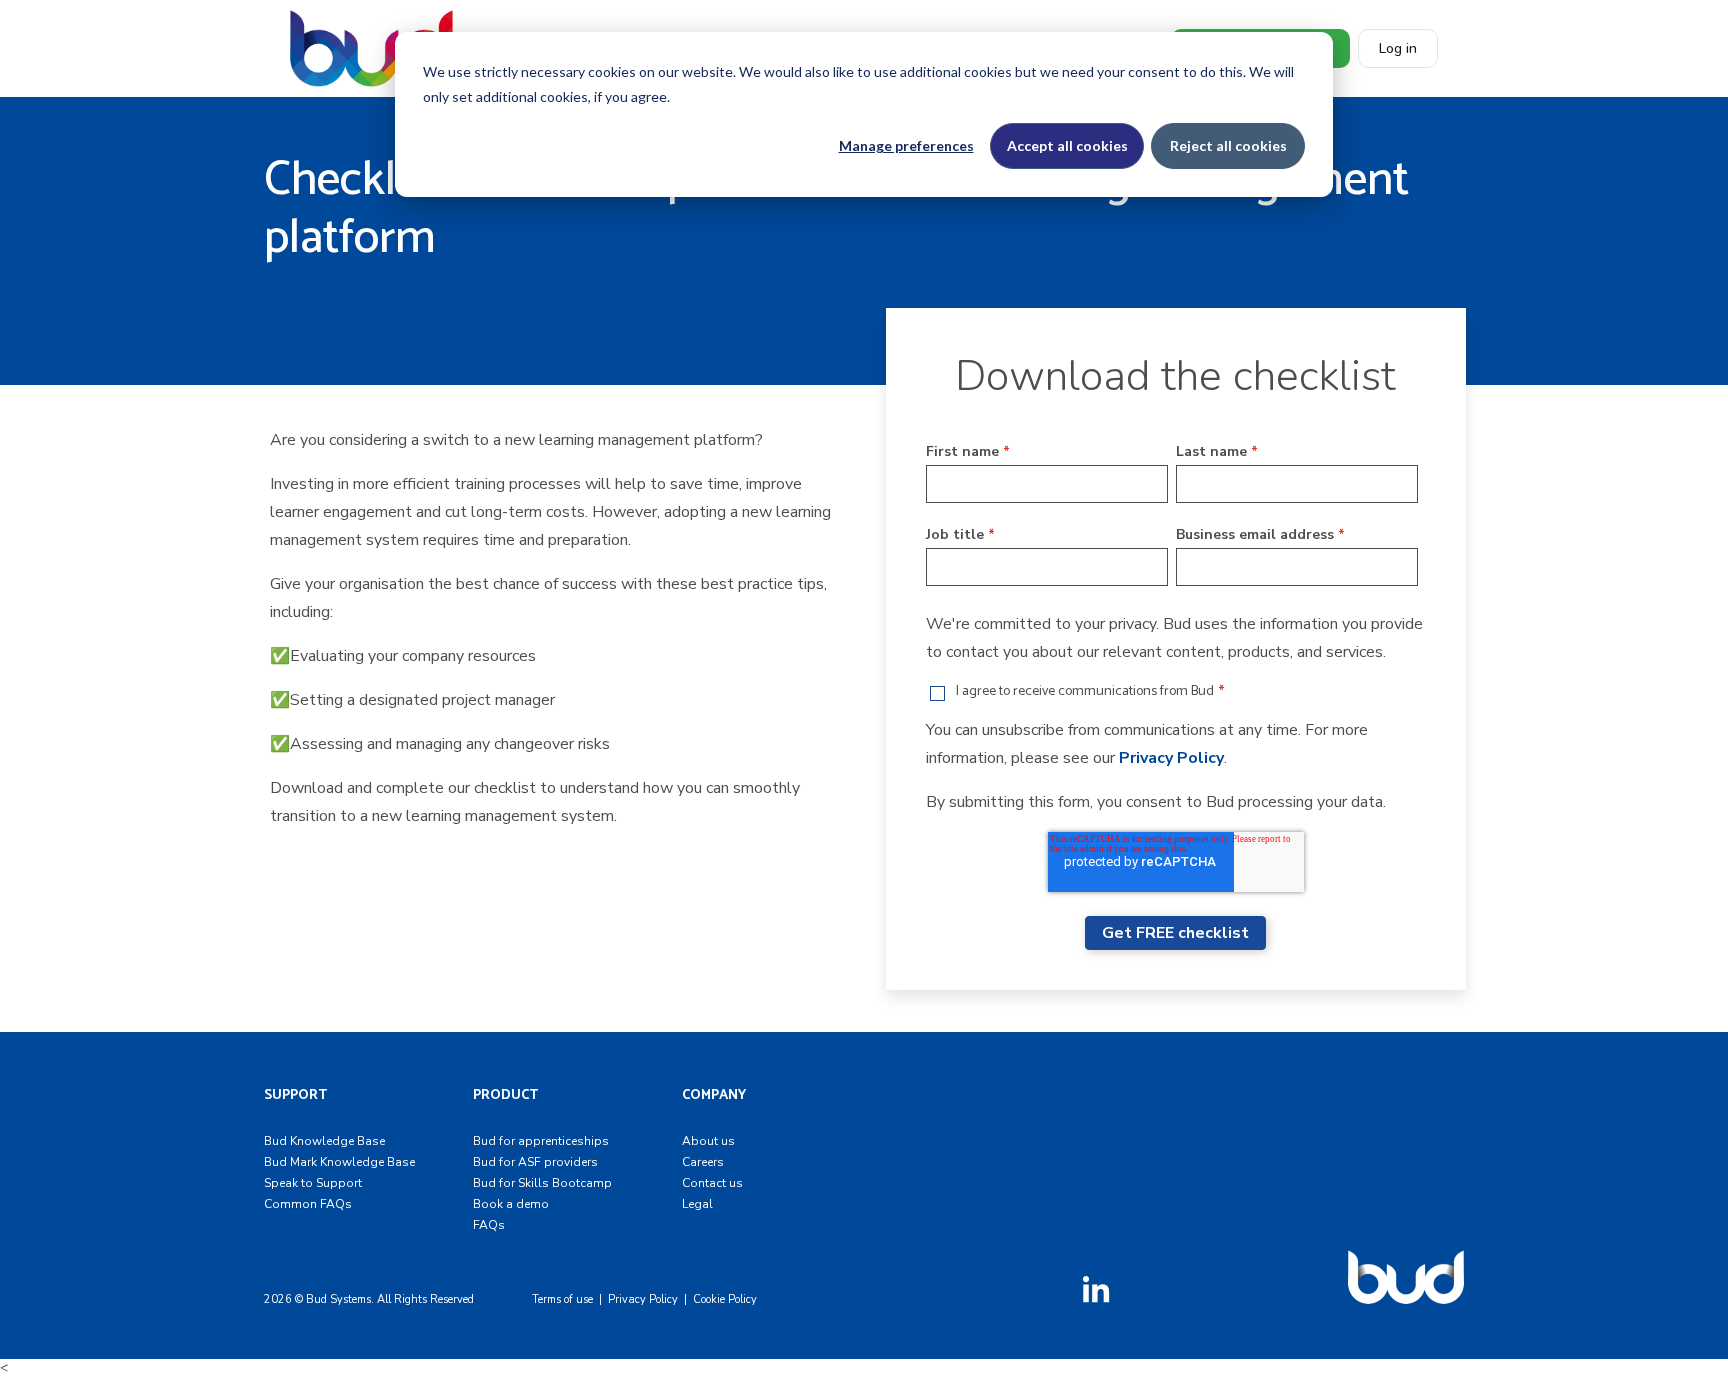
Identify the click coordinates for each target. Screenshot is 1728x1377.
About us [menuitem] (708, 1141)
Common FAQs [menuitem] (308, 1204)
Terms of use (562, 1299)
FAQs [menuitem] (489, 1225)
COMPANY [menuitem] (714, 1095)
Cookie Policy (725, 1299)
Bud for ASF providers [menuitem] (535, 1162)
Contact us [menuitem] (712, 1183)
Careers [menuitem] (703, 1162)
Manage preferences (906, 145)
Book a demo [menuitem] (511, 1204)
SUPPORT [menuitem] (295, 1095)
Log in (1398, 48)
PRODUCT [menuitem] (505, 1095)
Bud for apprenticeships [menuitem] (541, 1141)
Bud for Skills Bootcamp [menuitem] (542, 1183)
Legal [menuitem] (697, 1204)
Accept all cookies (1067, 145)
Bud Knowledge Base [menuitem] (324, 1141)
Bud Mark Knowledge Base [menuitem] (339, 1162)
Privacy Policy (1171, 758)
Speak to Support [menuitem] (313, 1183)
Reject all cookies (1228, 145)
